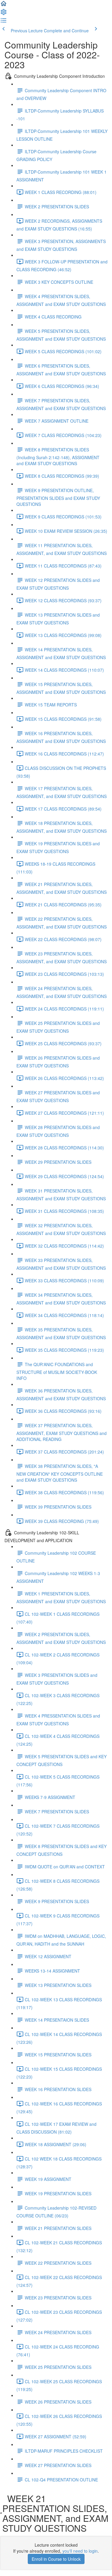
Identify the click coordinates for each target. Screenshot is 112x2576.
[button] (4, 5)
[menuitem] (4, 14)
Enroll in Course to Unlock (56, 2559)
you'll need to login (80, 2551)
